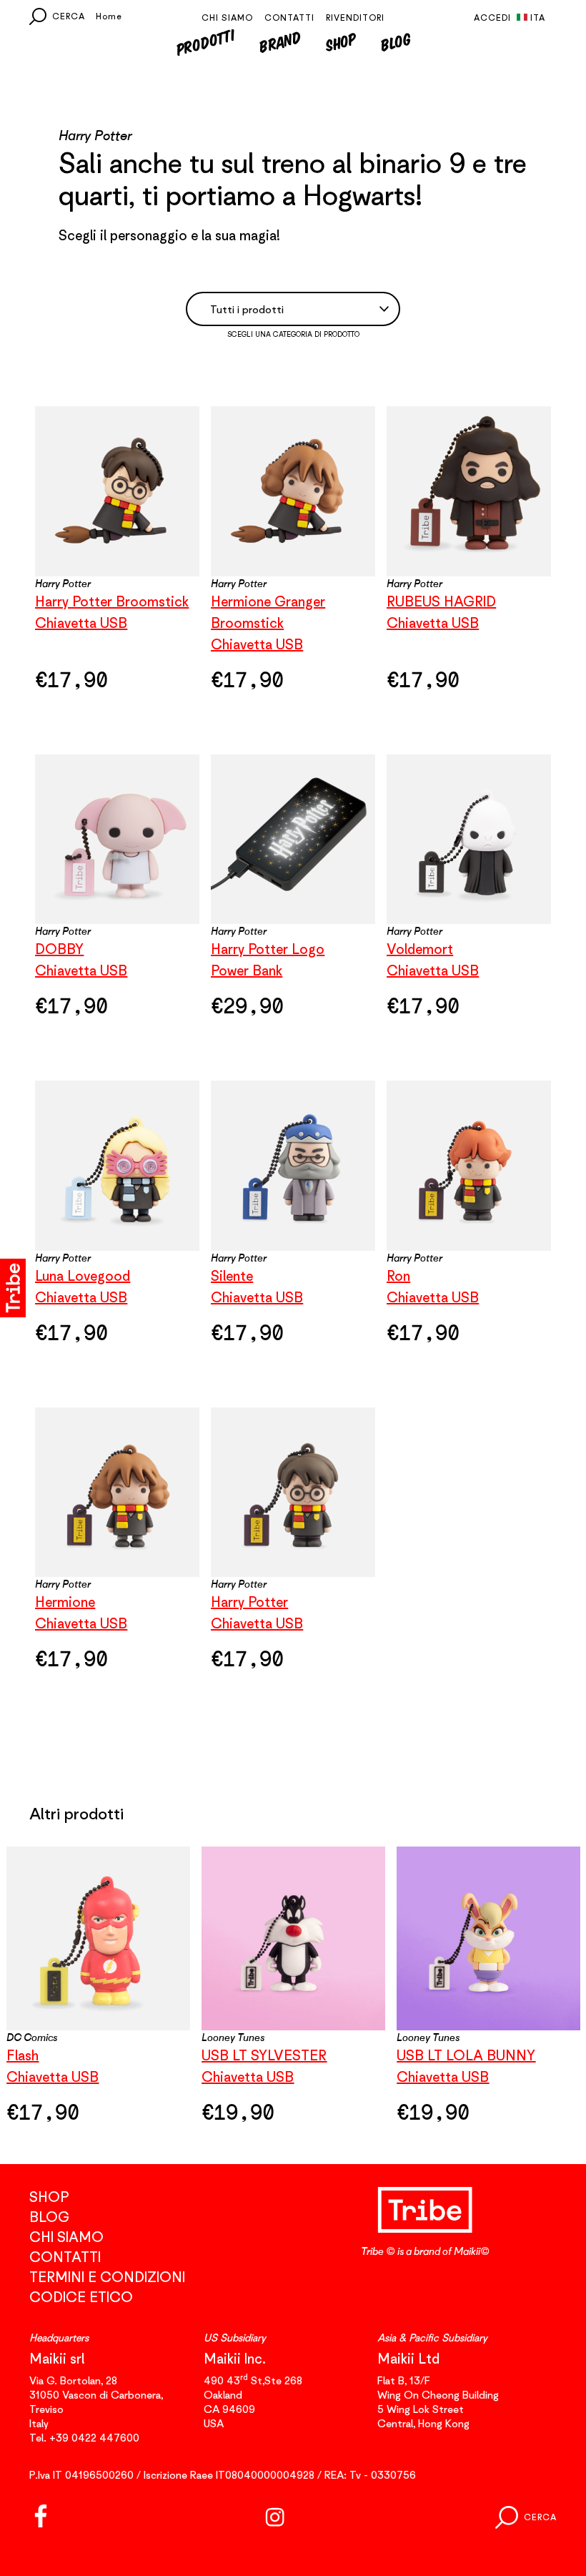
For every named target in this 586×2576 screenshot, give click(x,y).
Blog (396, 41)
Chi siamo (227, 18)
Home (109, 16)
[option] (293, 1994)
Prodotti (205, 41)
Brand (280, 42)
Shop (341, 42)
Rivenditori (355, 18)
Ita (538, 18)
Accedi (492, 18)
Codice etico (81, 2297)
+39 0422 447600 (94, 2437)
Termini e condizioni (107, 2277)
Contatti (289, 18)
